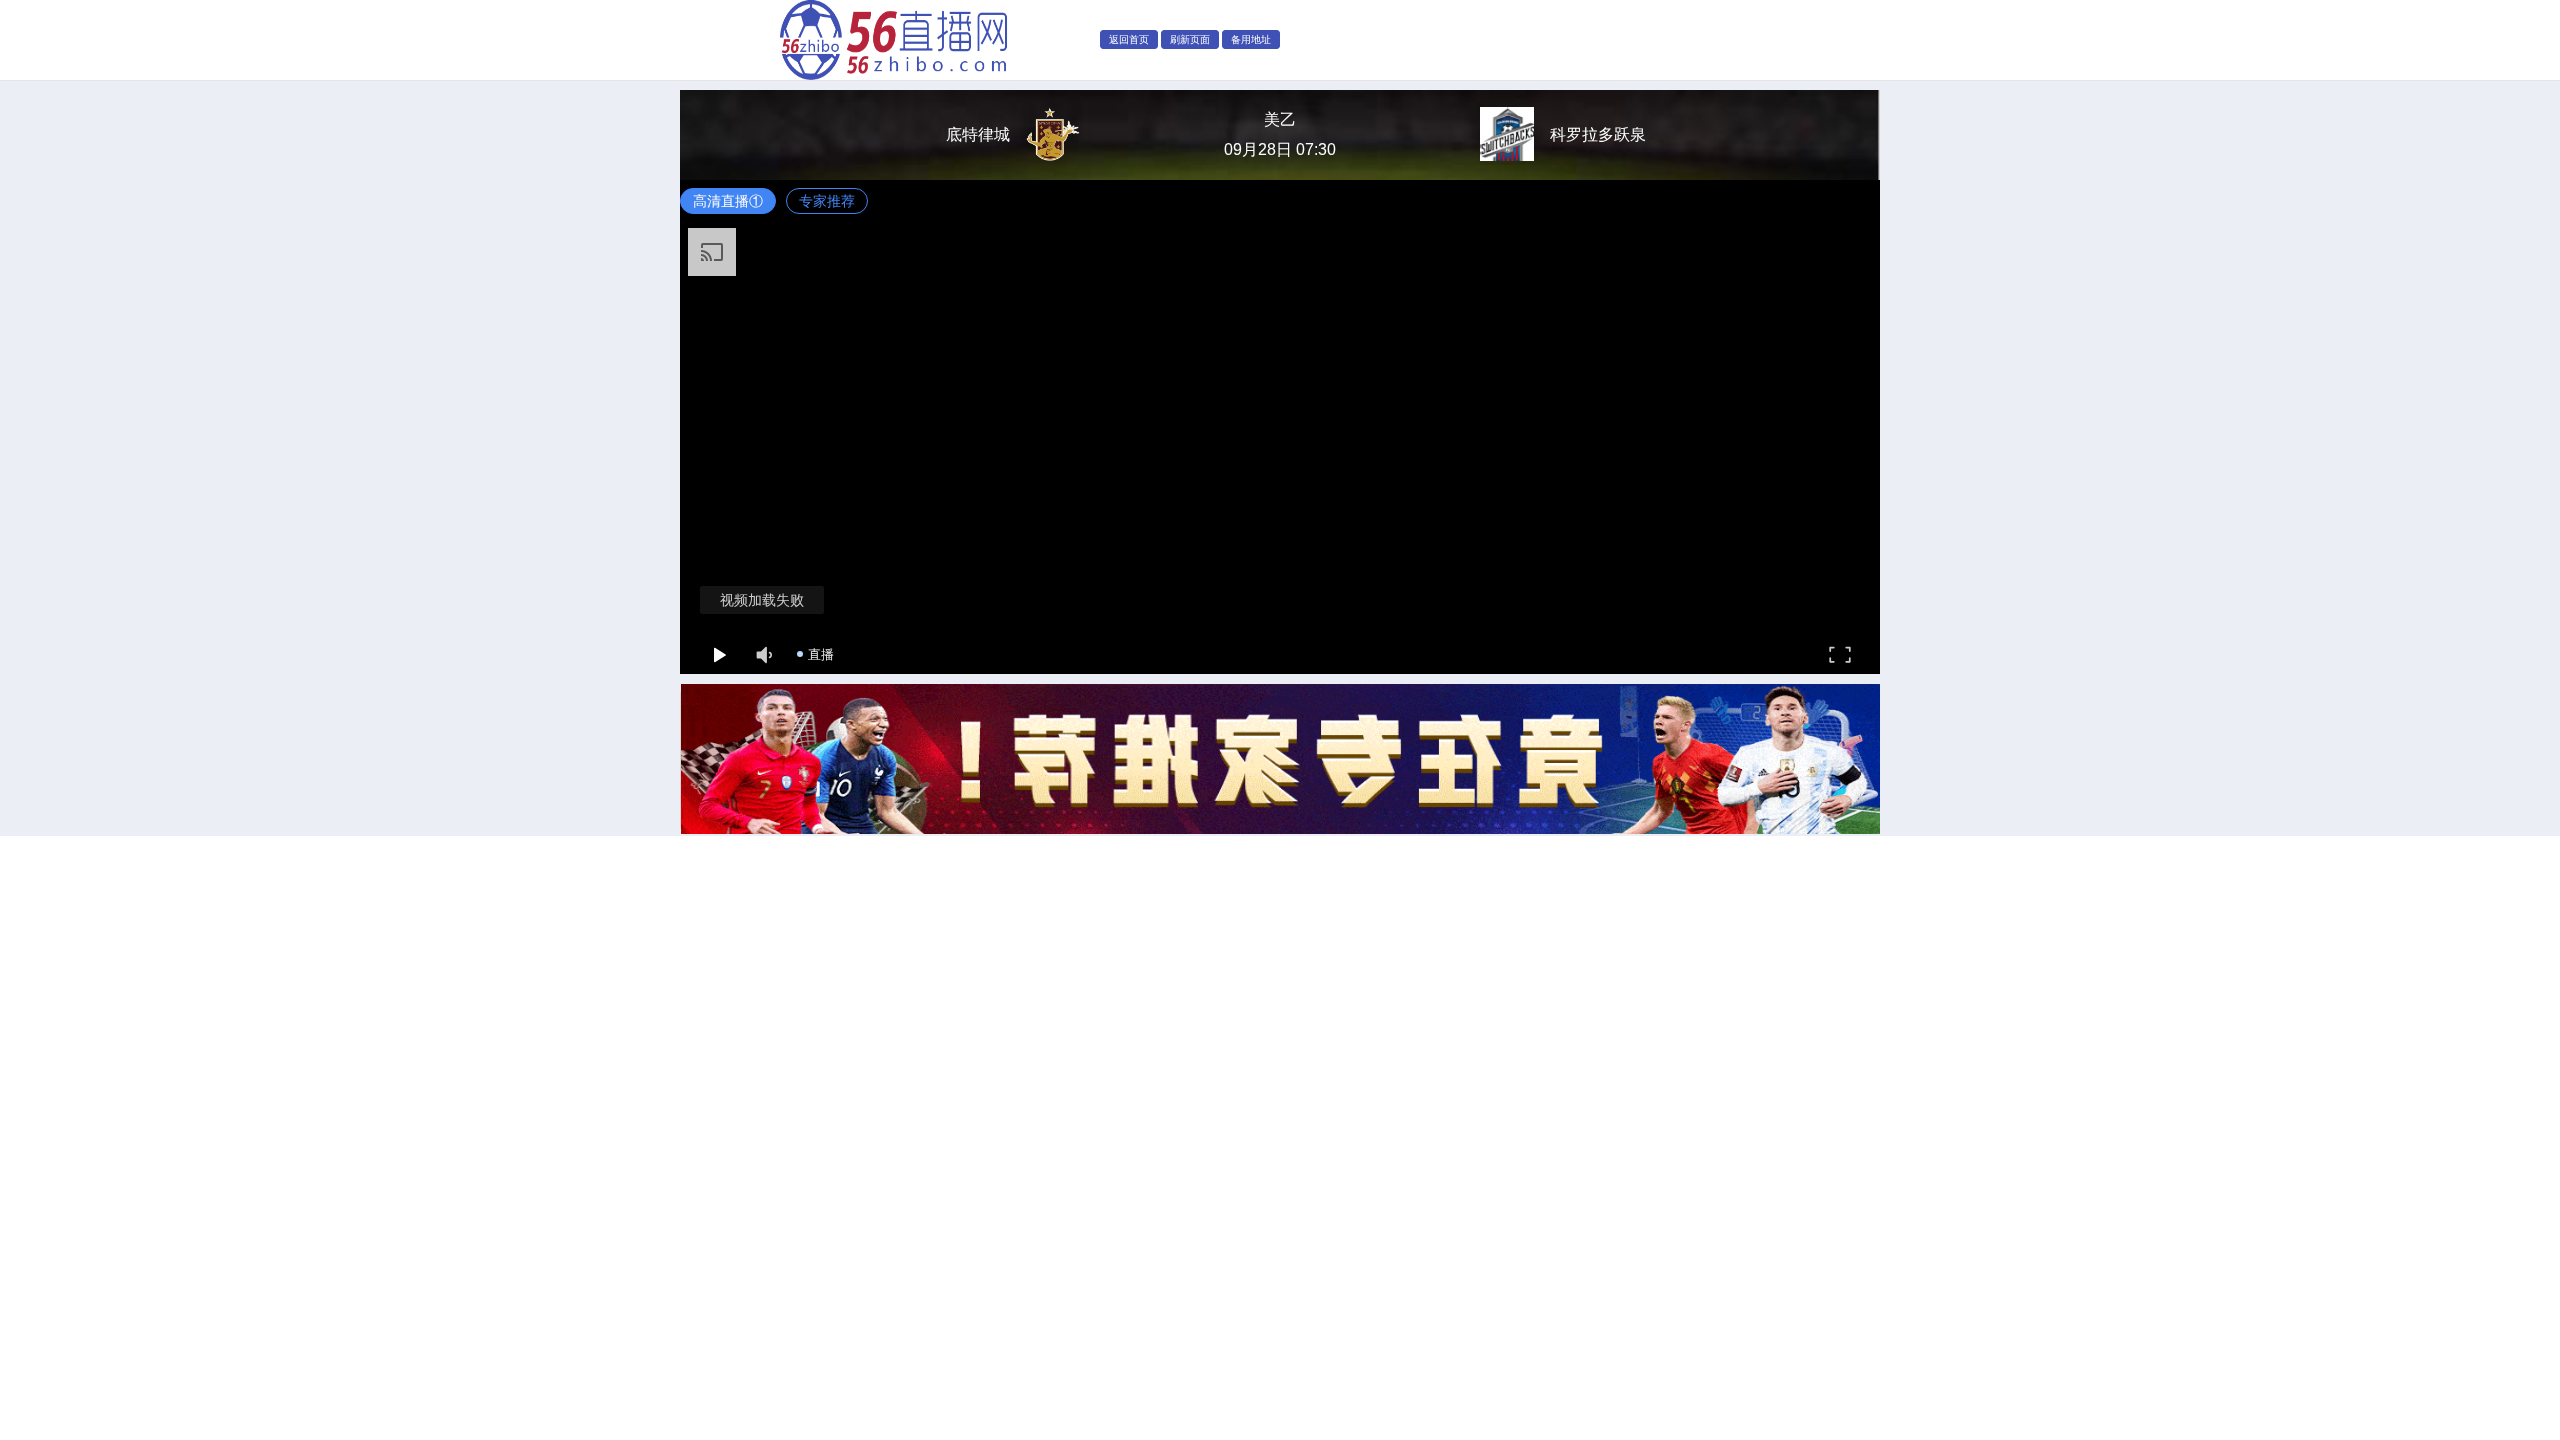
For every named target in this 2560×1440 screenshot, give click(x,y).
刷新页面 (1190, 39)
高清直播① (728, 201)
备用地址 (1251, 39)
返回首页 (1129, 39)
